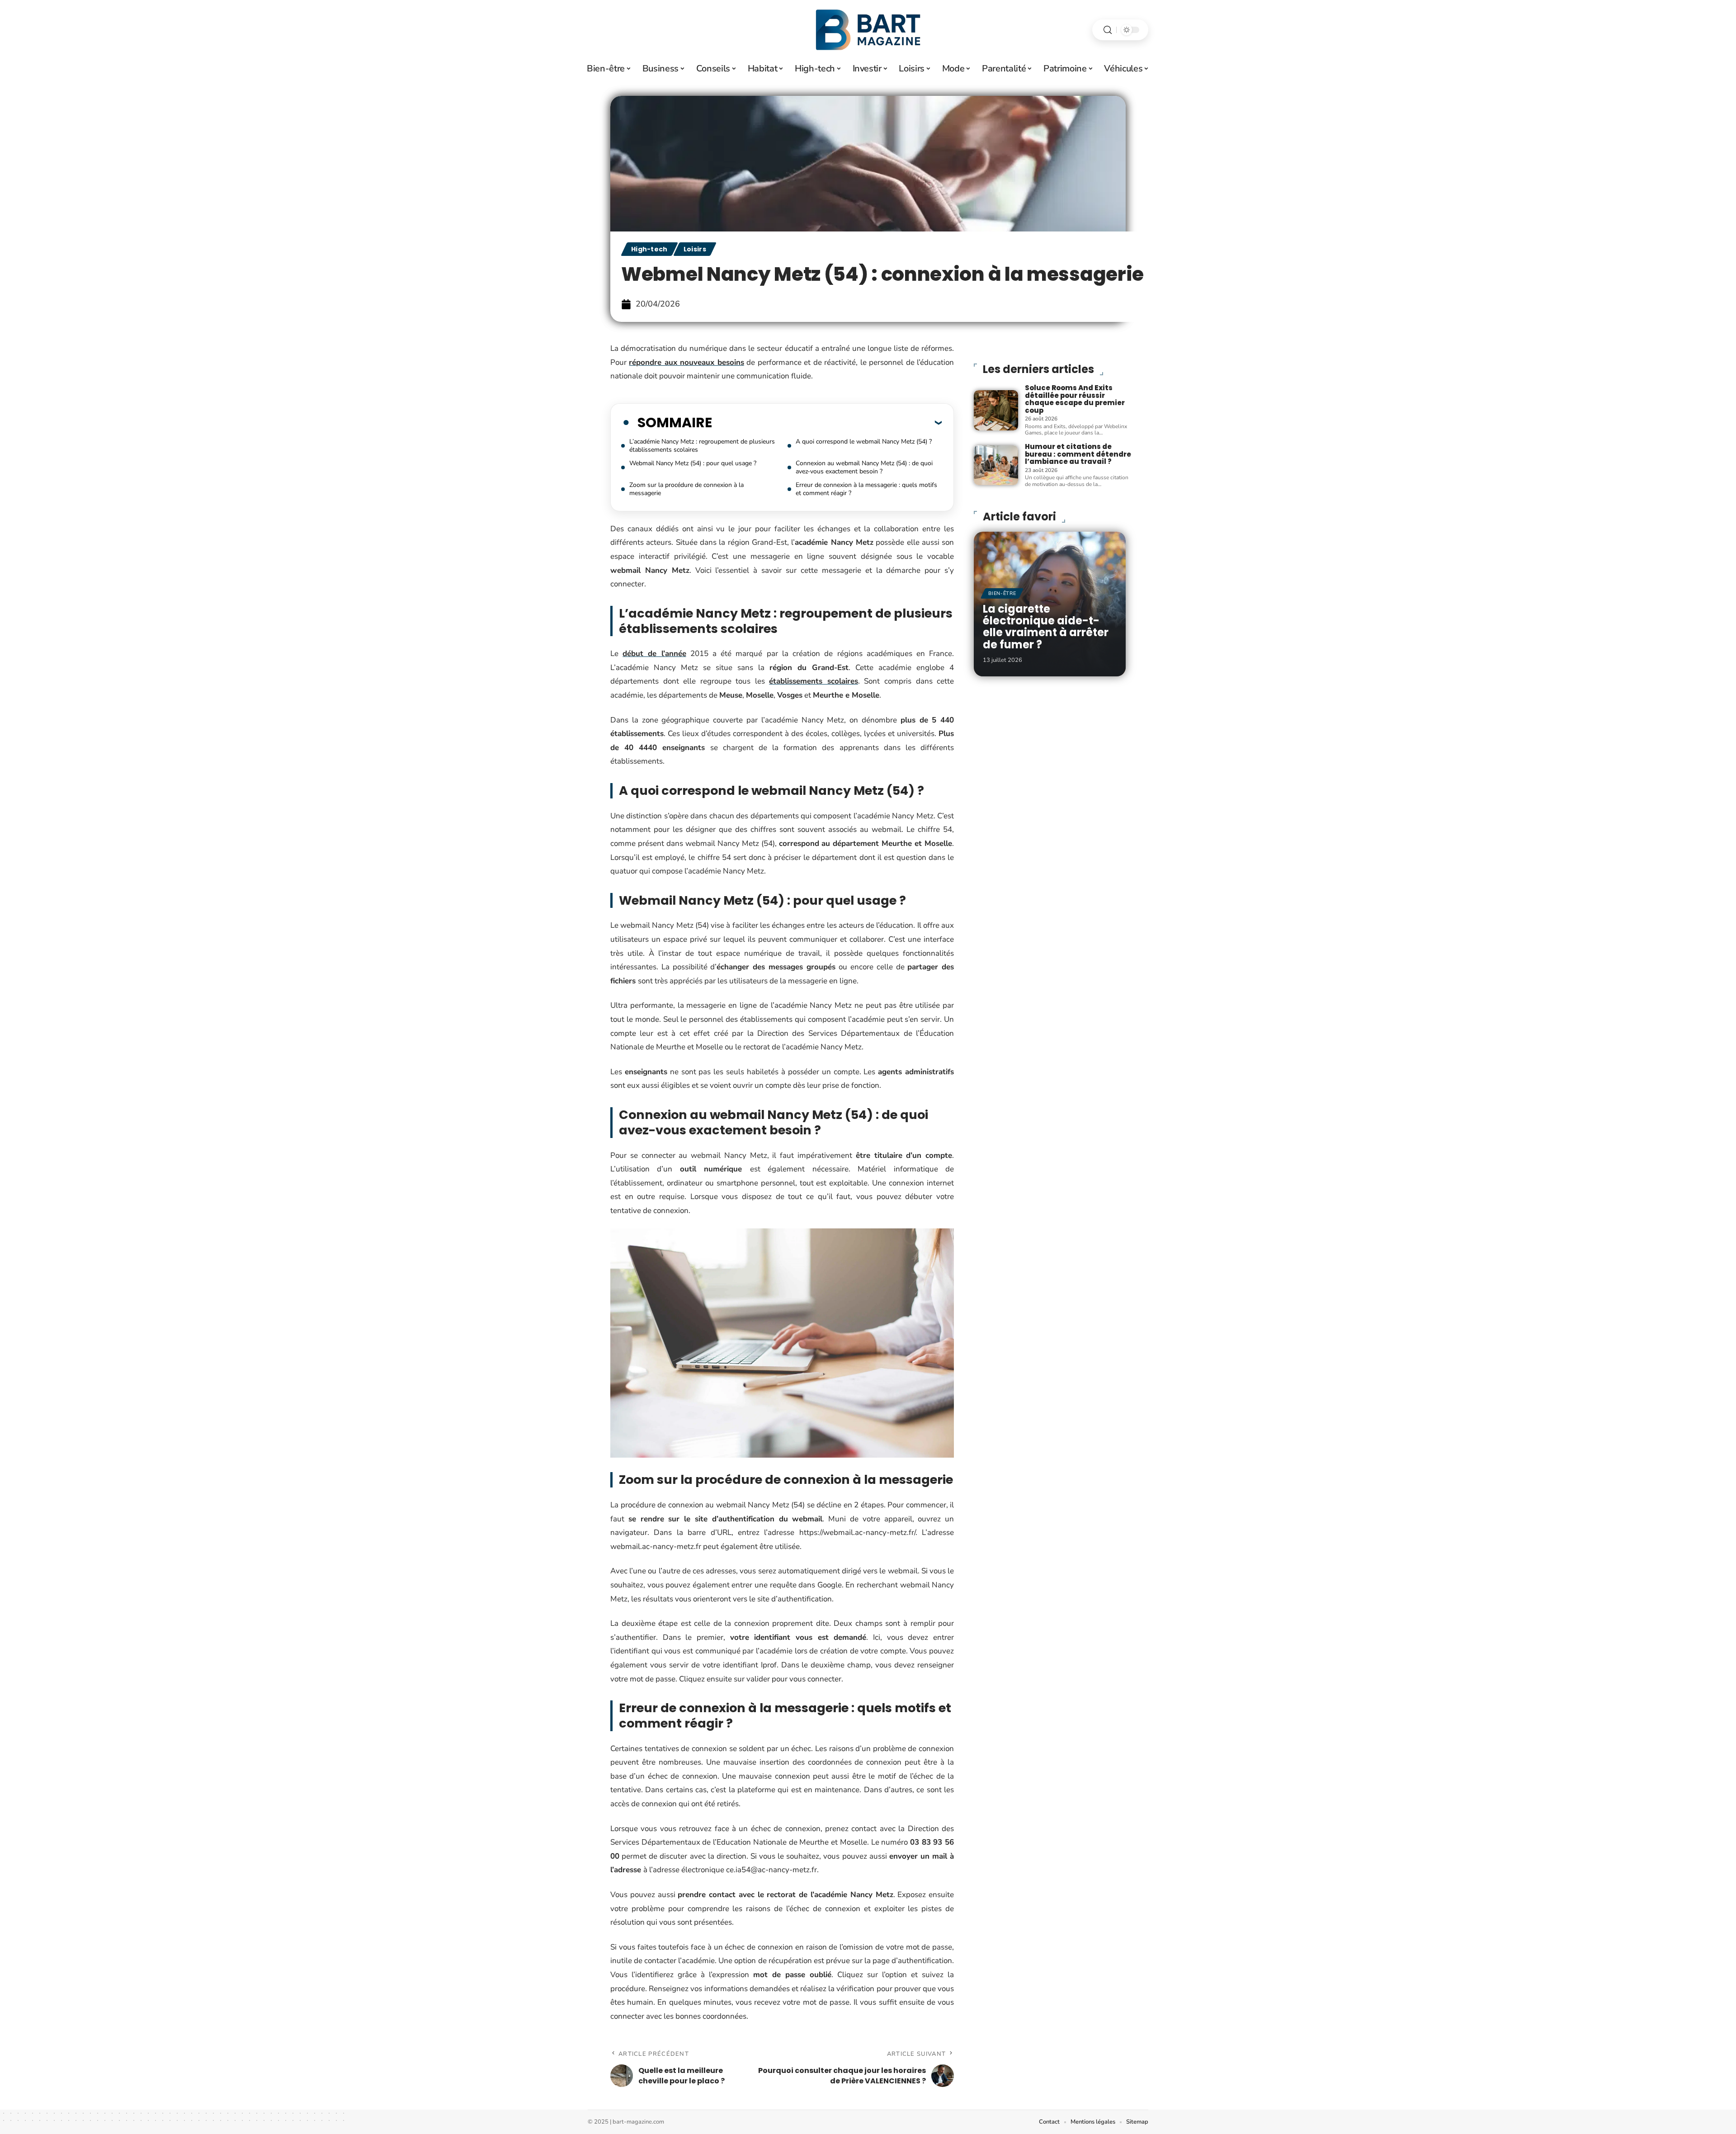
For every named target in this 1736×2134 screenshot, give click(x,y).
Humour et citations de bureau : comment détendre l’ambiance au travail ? (1078, 454)
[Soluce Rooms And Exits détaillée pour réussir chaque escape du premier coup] (996, 410)
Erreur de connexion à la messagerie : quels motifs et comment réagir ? (866, 489)
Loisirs (695, 249)
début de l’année (654, 654)
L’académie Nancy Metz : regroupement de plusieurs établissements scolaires (702, 446)
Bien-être (1002, 593)
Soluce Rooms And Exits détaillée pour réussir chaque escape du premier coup (1075, 399)
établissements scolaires (814, 681)
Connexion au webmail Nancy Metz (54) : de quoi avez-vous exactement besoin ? (864, 467)
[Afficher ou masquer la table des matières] (827, 422)
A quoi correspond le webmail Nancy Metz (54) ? (864, 441)
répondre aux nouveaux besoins (686, 362)
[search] (1108, 30)
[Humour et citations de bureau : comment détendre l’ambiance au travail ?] (996, 465)
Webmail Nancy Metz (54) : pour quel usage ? (693, 463)
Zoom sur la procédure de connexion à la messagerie (686, 489)
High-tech (649, 249)
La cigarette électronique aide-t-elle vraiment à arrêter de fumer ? (1046, 627)
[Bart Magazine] (868, 30)
